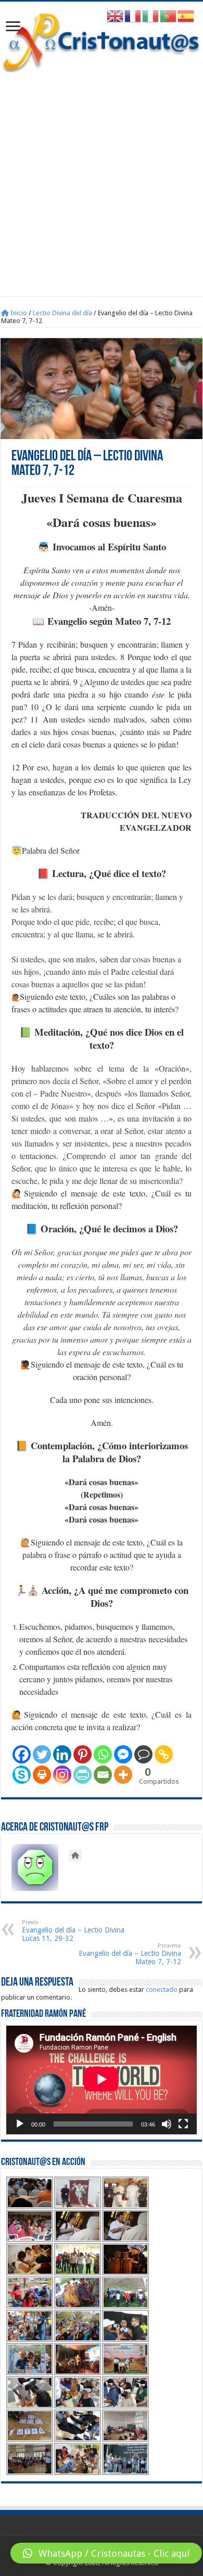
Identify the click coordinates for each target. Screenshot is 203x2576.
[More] (123, 1775)
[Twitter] (42, 1754)
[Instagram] (62, 1775)
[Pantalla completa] (183, 2124)
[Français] (133, 16)
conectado (162, 1989)
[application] (102, 2080)
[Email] (103, 1775)
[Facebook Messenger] (123, 1754)
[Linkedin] (62, 1754)
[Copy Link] (164, 1754)
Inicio (18, 313)
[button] (106, 2553)
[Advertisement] (102, 179)
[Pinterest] (83, 1754)
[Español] (186, 16)
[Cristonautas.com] (102, 40)
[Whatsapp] (103, 1754)
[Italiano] (151, 16)
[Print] (42, 1775)
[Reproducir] (20, 2124)
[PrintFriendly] (83, 1775)
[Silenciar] (167, 2124)
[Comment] (143, 1754)
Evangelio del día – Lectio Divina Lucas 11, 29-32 (73, 1931)
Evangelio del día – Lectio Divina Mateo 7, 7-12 (130, 1954)
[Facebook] (22, 1754)
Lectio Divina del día (62, 313)
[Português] (169, 16)
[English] (116, 16)
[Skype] (22, 1775)
